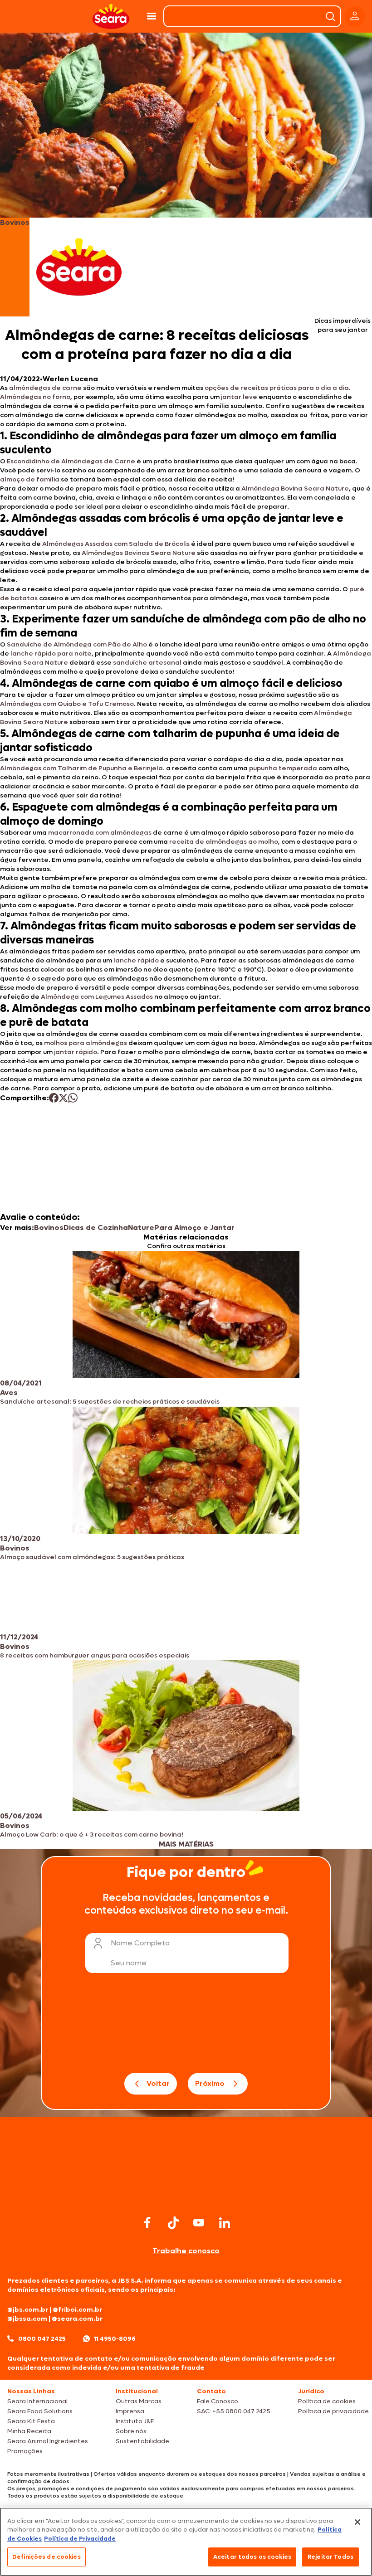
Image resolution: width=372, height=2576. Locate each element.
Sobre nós (131, 2431)
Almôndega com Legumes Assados (97, 997)
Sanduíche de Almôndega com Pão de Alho (77, 644)
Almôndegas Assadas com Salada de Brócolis (116, 544)
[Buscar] (330, 16)
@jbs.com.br (28, 2310)
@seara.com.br (77, 2319)
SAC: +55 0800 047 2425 (234, 2411)
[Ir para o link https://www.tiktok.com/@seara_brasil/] (173, 2223)
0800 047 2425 (42, 2339)
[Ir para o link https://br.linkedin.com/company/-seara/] (225, 2223)
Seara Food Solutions (40, 2411)
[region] (186, 2542)
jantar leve (239, 397)
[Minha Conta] (355, 17)
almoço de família (30, 479)
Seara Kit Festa (31, 2421)
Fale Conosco (218, 2401)
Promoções (25, 2451)
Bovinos (49, 1227)
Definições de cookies (46, 2557)
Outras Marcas (139, 2401)
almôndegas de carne (45, 388)
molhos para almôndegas (86, 1043)
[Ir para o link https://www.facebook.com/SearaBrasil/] (147, 2223)
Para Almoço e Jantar (194, 1227)
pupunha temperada (283, 768)
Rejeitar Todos (330, 2557)
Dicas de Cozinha (96, 1227)
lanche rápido (136, 960)
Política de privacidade (333, 2411)
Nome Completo (140, 1943)
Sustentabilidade (142, 2441)
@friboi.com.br (77, 2310)
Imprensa (130, 2411)
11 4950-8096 (115, 2339)
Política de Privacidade (80, 2539)
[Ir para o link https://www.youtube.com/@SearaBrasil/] (199, 2223)
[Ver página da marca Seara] (79, 267)
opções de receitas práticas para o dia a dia (277, 388)
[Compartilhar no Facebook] (54, 1098)
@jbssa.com (27, 2319)
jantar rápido (76, 1052)
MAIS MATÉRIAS (186, 1844)
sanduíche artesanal (147, 663)
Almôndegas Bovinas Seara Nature (139, 553)
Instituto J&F (135, 2421)
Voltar (158, 2083)
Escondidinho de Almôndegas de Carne (71, 461)
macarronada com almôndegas (100, 833)
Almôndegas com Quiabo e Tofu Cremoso (67, 704)
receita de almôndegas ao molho (224, 842)
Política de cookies (327, 2401)
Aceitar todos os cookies (252, 2557)
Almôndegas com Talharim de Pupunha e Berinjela (81, 768)
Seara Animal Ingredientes (48, 2441)
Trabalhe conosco (186, 2251)
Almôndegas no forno (35, 397)
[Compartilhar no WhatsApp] (73, 1098)
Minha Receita (29, 2431)
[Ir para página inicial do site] (186, 2195)
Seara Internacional (37, 2401)
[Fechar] (357, 2522)
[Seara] (111, 17)
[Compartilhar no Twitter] (63, 1098)
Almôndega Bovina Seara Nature (295, 488)
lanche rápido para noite (51, 654)
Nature (141, 1227)
